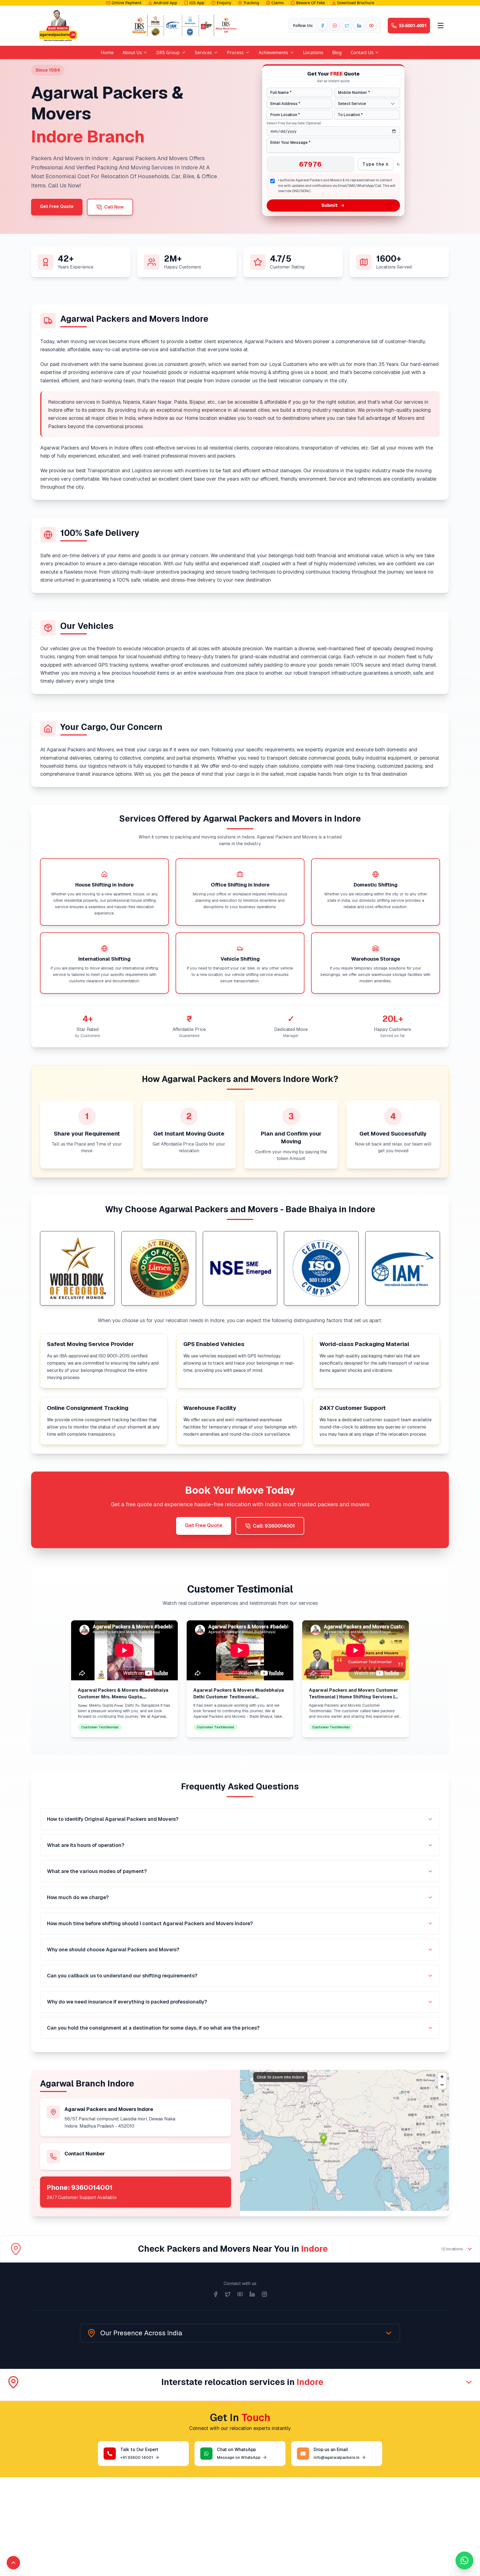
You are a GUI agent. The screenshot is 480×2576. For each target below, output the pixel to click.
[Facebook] (322, 26)
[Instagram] (335, 26)
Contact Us (362, 52)
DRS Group (168, 52)
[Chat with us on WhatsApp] (464, 2560)
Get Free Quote (57, 206)
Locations (313, 52)
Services (203, 52)
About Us (132, 52)
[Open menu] (441, 26)
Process (235, 52)
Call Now (114, 207)
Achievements (273, 52)
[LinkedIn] (359, 26)
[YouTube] (371, 26)
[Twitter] (347, 26)
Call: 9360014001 (274, 1526)
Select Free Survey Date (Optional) (294, 123)
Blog (337, 52)
